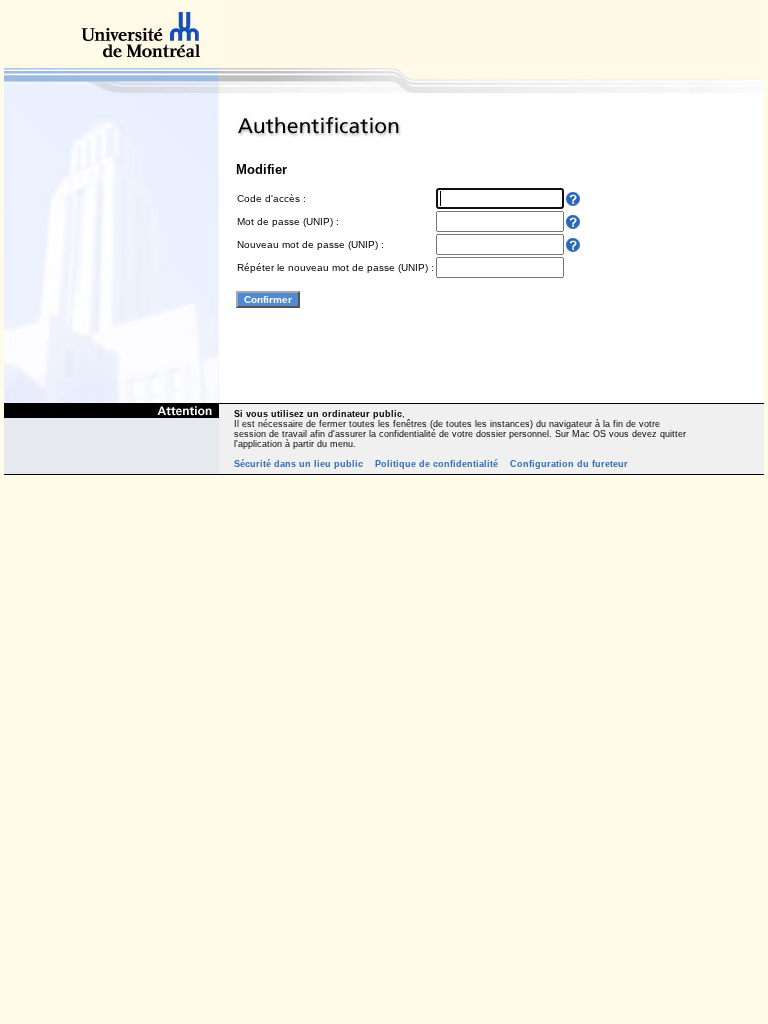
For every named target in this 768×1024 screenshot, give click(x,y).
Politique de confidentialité (436, 464)
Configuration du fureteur (569, 464)
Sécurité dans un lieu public (298, 464)
